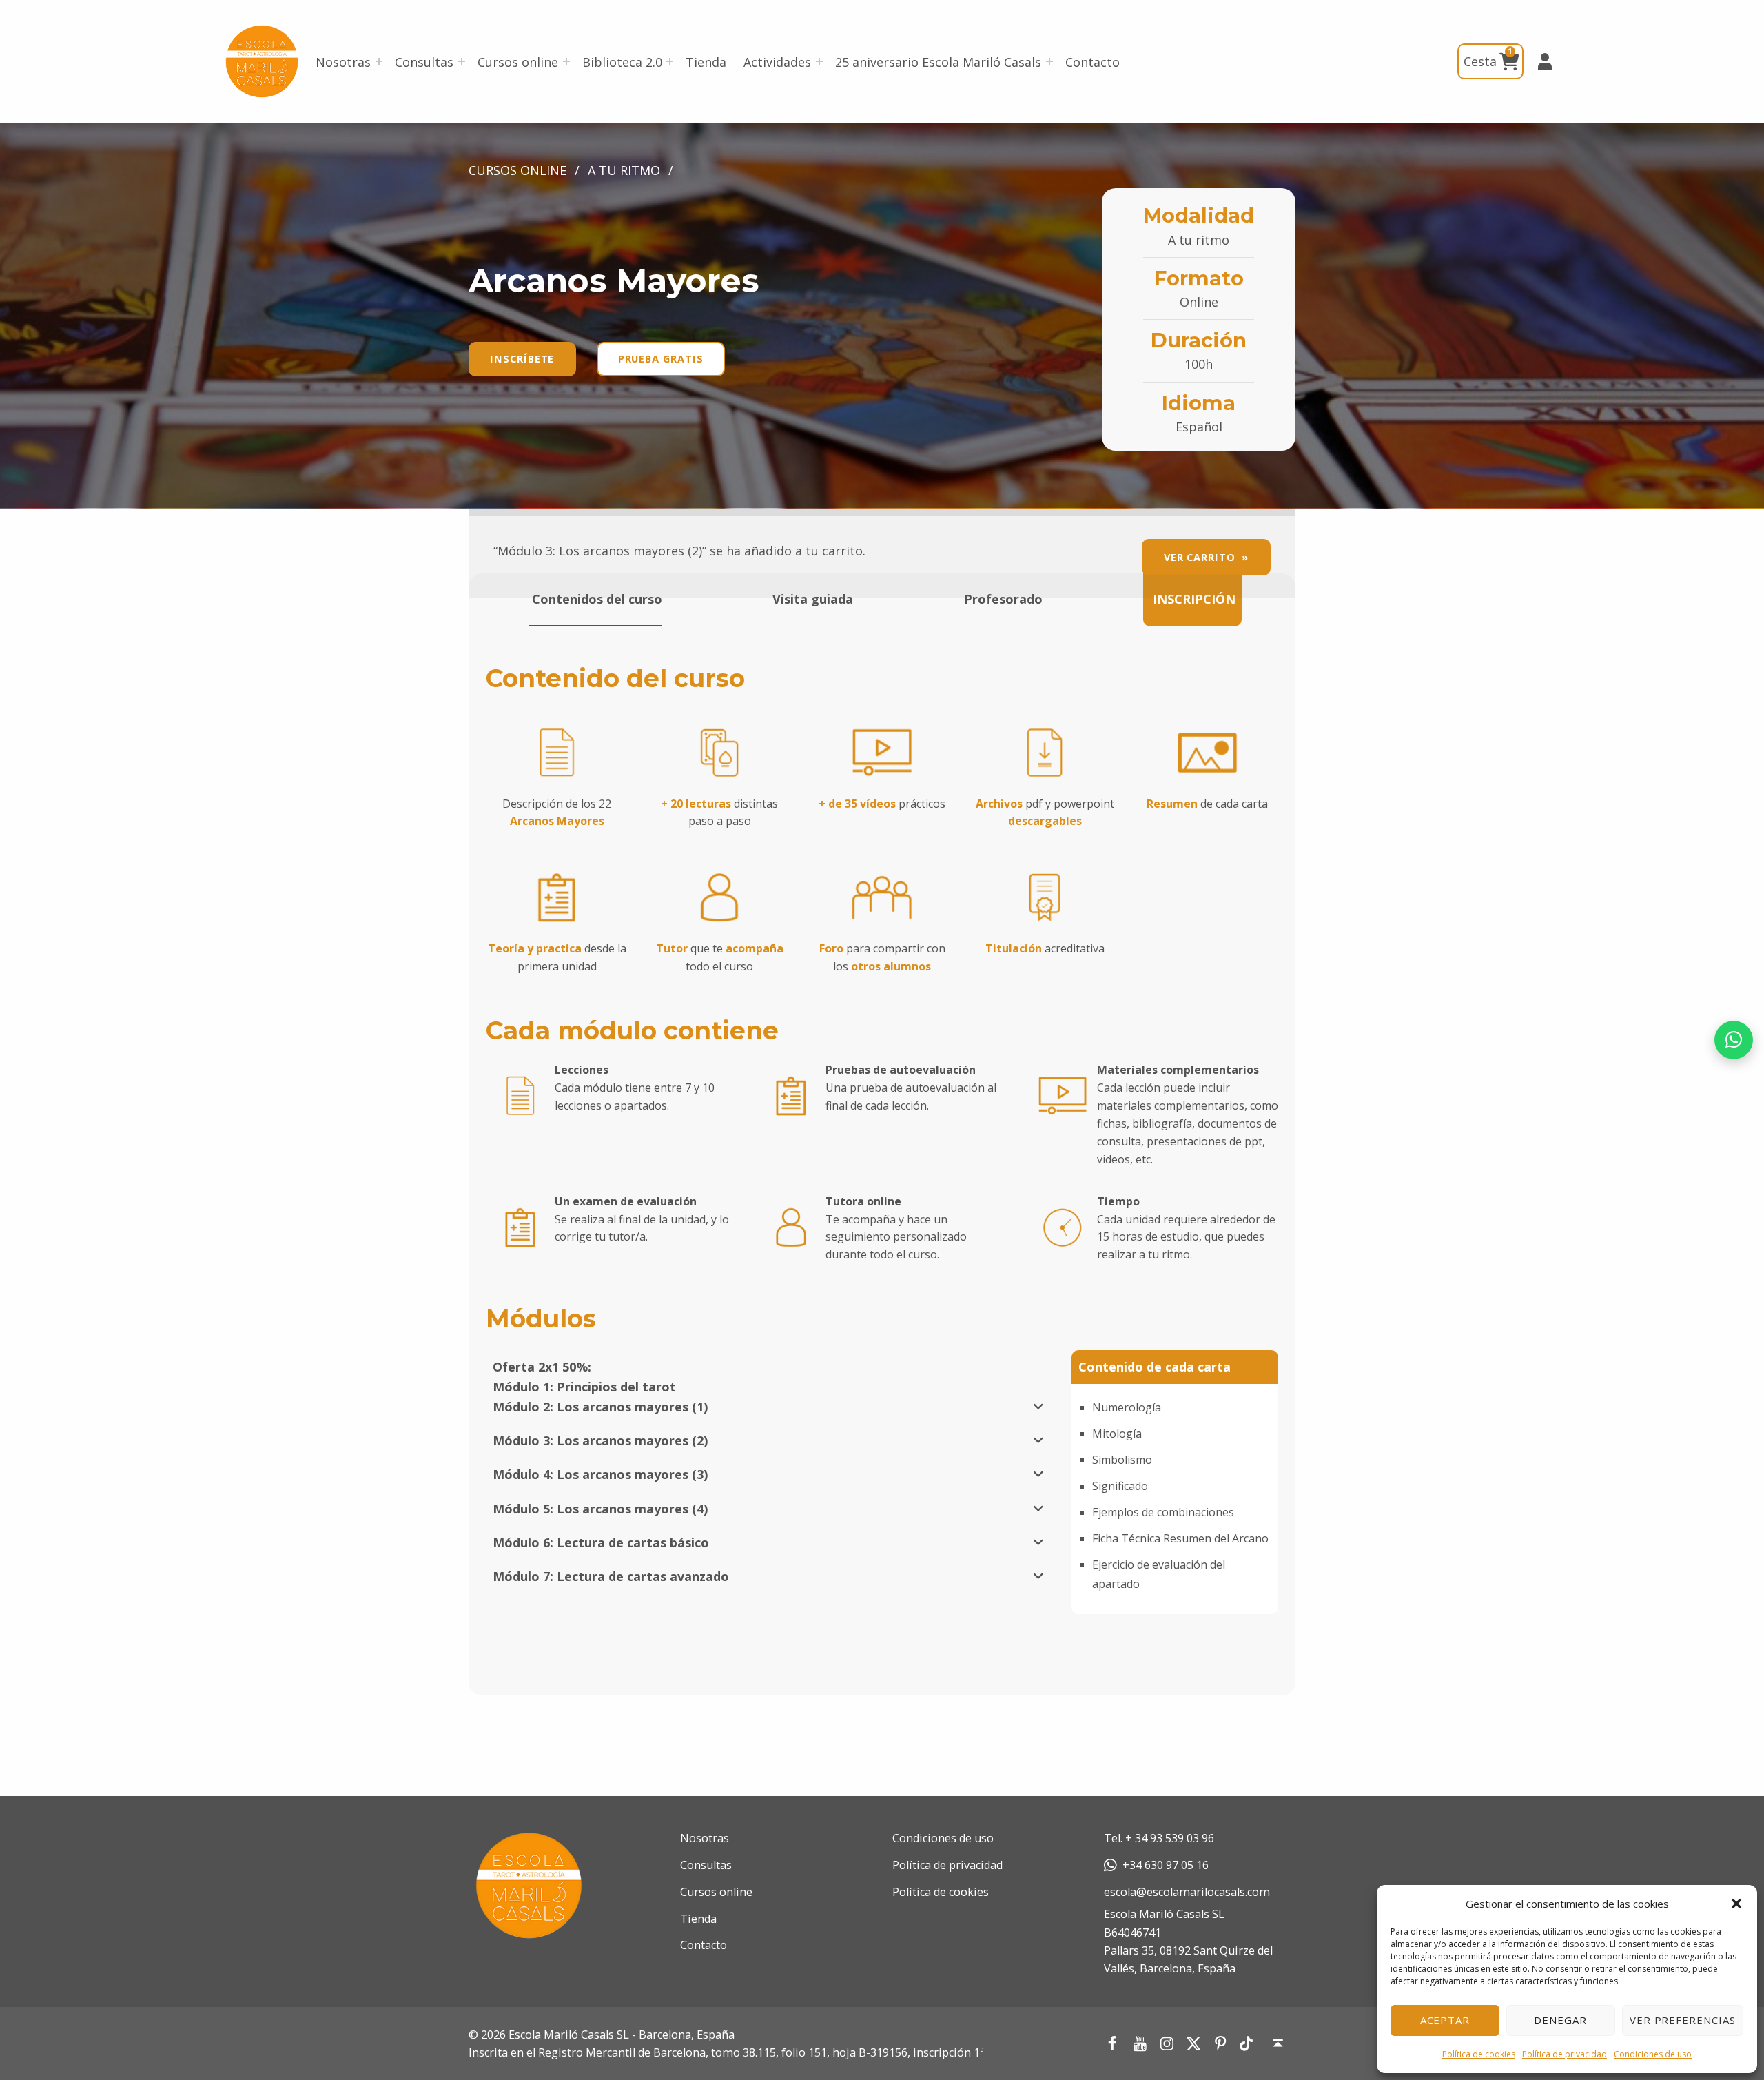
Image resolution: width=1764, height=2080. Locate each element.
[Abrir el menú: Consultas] (462, 61)
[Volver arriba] (1278, 2043)
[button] (1736, 1904)
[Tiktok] (1247, 2044)
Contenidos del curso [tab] (595, 599)
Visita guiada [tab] (811, 599)
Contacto (1093, 62)
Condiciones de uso (1653, 2054)
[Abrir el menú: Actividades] (819, 61)
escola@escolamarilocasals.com (1187, 1892)
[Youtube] (1139, 2043)
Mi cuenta (1539, 61)
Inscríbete (522, 358)
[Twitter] (1193, 2043)
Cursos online (518, 62)
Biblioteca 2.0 (622, 62)
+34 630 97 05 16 (1166, 1865)
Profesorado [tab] (1002, 599)
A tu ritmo (624, 170)
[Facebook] (1112, 2043)
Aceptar (1445, 2020)
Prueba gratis (661, 358)
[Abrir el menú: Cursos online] (566, 61)
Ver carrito (1200, 557)
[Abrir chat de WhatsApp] (1734, 1040)
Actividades (777, 62)
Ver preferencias (1683, 2020)
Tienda (706, 62)
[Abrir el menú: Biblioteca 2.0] (670, 61)
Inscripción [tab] (1192, 599)
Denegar (1560, 2020)
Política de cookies (1479, 2054)
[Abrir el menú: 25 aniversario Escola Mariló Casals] (1049, 61)
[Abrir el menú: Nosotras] (379, 61)
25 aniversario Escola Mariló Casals (938, 62)
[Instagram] (1166, 2043)
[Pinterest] (1221, 2043)
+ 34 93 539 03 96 (1170, 1838)
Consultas (424, 62)
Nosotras (343, 62)
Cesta (1488, 57)
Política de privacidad (1565, 2054)
